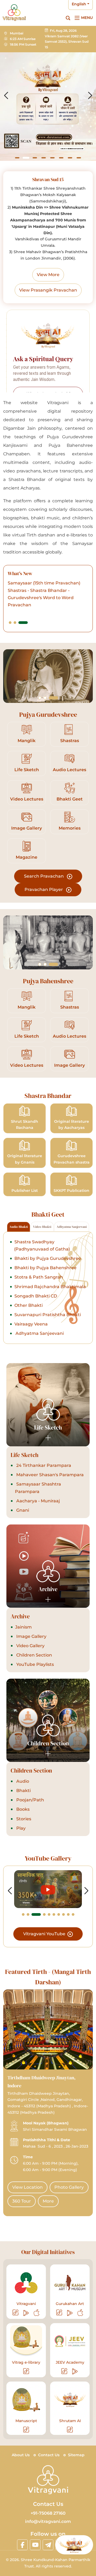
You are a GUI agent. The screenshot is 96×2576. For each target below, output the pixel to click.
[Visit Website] (16, 2313)
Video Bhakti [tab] (42, 1227)
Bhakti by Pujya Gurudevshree (48, 1258)
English (79, 4)
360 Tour (22, 2201)
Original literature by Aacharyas (72, 1125)
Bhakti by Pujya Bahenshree (45, 1268)
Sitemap (76, 2455)
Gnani (22, 1510)
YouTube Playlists (35, 1664)
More (48, 2201)
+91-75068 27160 (48, 2513)
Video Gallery (30, 1646)
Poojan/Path (30, 1800)
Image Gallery (27, 828)
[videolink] (48, 1889)
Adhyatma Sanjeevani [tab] (72, 1227)
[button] (17, 158)
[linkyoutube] (35, 2545)
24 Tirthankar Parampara (43, 1465)
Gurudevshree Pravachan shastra (72, 1159)
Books (22, 1809)
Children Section (34, 1655)
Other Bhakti (29, 1305)
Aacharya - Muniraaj (38, 1501)
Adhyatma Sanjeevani (39, 1333)
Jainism (23, 1627)
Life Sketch (27, 770)
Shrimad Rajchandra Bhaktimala (50, 1287)
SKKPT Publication (71, 1191)
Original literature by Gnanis (25, 1159)
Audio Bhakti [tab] (19, 1227)
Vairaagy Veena (31, 1324)
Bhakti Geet (70, 799)
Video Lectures (27, 799)
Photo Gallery (69, 2187)
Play (20, 1828)
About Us (21, 2455)
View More (48, 275)
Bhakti (23, 1791)
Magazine (27, 857)
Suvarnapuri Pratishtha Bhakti (48, 1315)
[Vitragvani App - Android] (26, 2313)
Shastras (70, 741)
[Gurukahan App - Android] (70, 2313)
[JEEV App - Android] (75, 2371)
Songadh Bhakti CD (36, 1296)
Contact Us (49, 2455)
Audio (22, 1781)
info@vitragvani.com (48, 2521)
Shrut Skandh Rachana (25, 1125)
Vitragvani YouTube (45, 1934)
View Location (27, 2187)
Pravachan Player (44, 889)
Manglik (27, 741)
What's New (20, 573)
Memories (70, 828)
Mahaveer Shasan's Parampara (49, 1475)
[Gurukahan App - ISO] (80, 2313)
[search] (68, 18)
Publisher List (25, 1191)
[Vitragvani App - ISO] (37, 2313)
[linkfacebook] (22, 2545)
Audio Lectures (69, 770)
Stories (23, 1819)
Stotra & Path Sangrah (39, 1277)
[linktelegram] (48, 2545)
